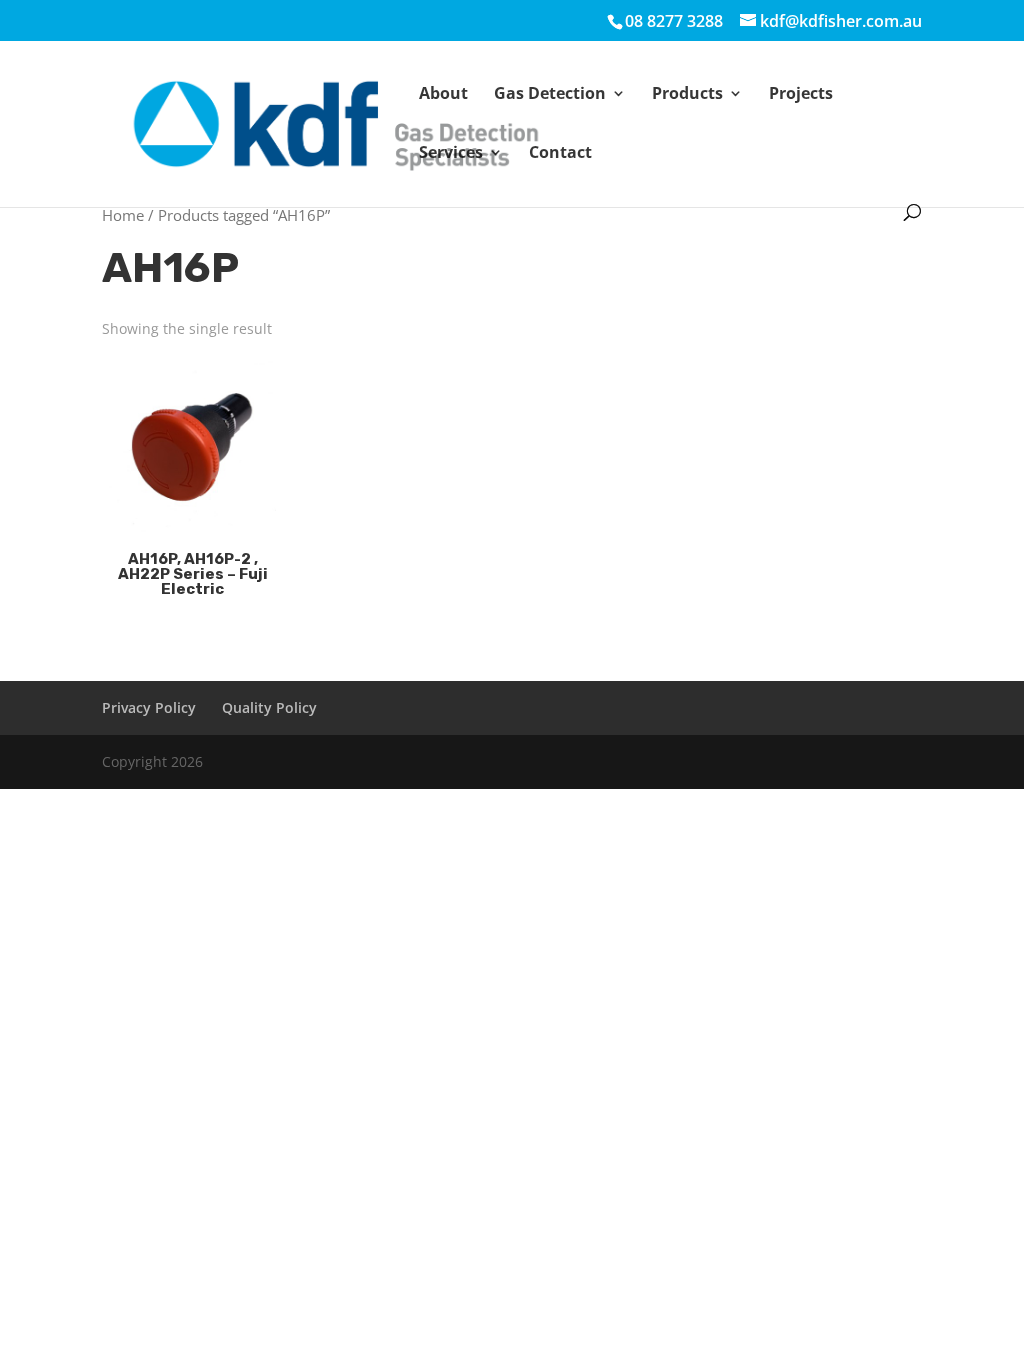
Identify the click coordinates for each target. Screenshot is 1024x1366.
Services (451, 154)
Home (123, 215)
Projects (801, 95)
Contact (560, 154)
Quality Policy (269, 707)
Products (687, 95)
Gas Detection (550, 95)
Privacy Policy (149, 707)
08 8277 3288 (674, 21)
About (443, 95)
